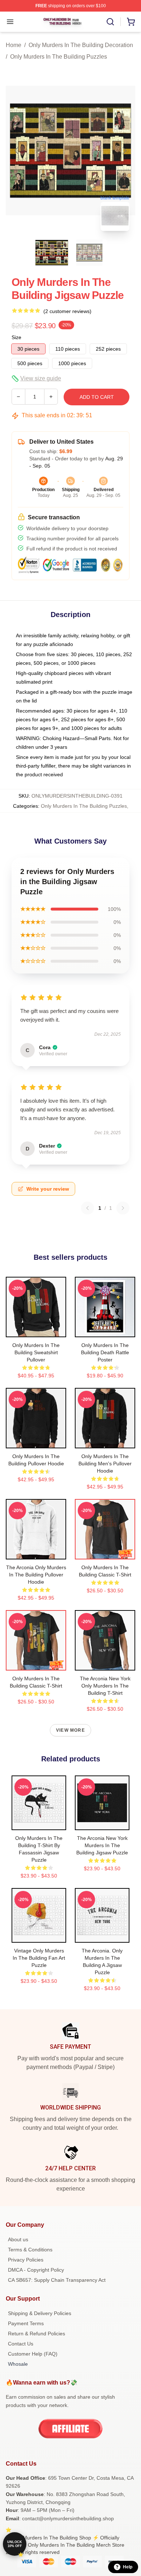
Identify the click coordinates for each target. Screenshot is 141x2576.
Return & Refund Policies (37, 2334)
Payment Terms (26, 2323)
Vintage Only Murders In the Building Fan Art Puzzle (39, 1958)
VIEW (36, 1330)
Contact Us (21, 2344)
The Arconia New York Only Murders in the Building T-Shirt (105, 1686)
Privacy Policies (26, 2260)
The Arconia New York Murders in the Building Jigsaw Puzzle (102, 1845)
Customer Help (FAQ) (33, 2354)
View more (70, 1730)
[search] (110, 22)
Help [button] (128, 2567)
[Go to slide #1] (52, 253)
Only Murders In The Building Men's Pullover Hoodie (105, 1464)
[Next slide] (124, 151)
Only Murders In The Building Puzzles (59, 57)
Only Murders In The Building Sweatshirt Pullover (36, 1352)
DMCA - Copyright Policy (36, 2270)
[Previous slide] (17, 151)
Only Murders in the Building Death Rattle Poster (105, 1352)
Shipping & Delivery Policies (40, 2313)
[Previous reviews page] (87, 1208)
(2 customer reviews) (67, 311)
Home (14, 45)
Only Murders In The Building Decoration (81, 45)
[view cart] (131, 22)
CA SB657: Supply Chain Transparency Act (57, 2280)
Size (16, 337)
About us (18, 2239)
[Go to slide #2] (89, 253)
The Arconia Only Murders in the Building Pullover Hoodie (36, 1575)
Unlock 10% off (15, 2544)
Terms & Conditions (30, 2250)
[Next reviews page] (123, 1208)
